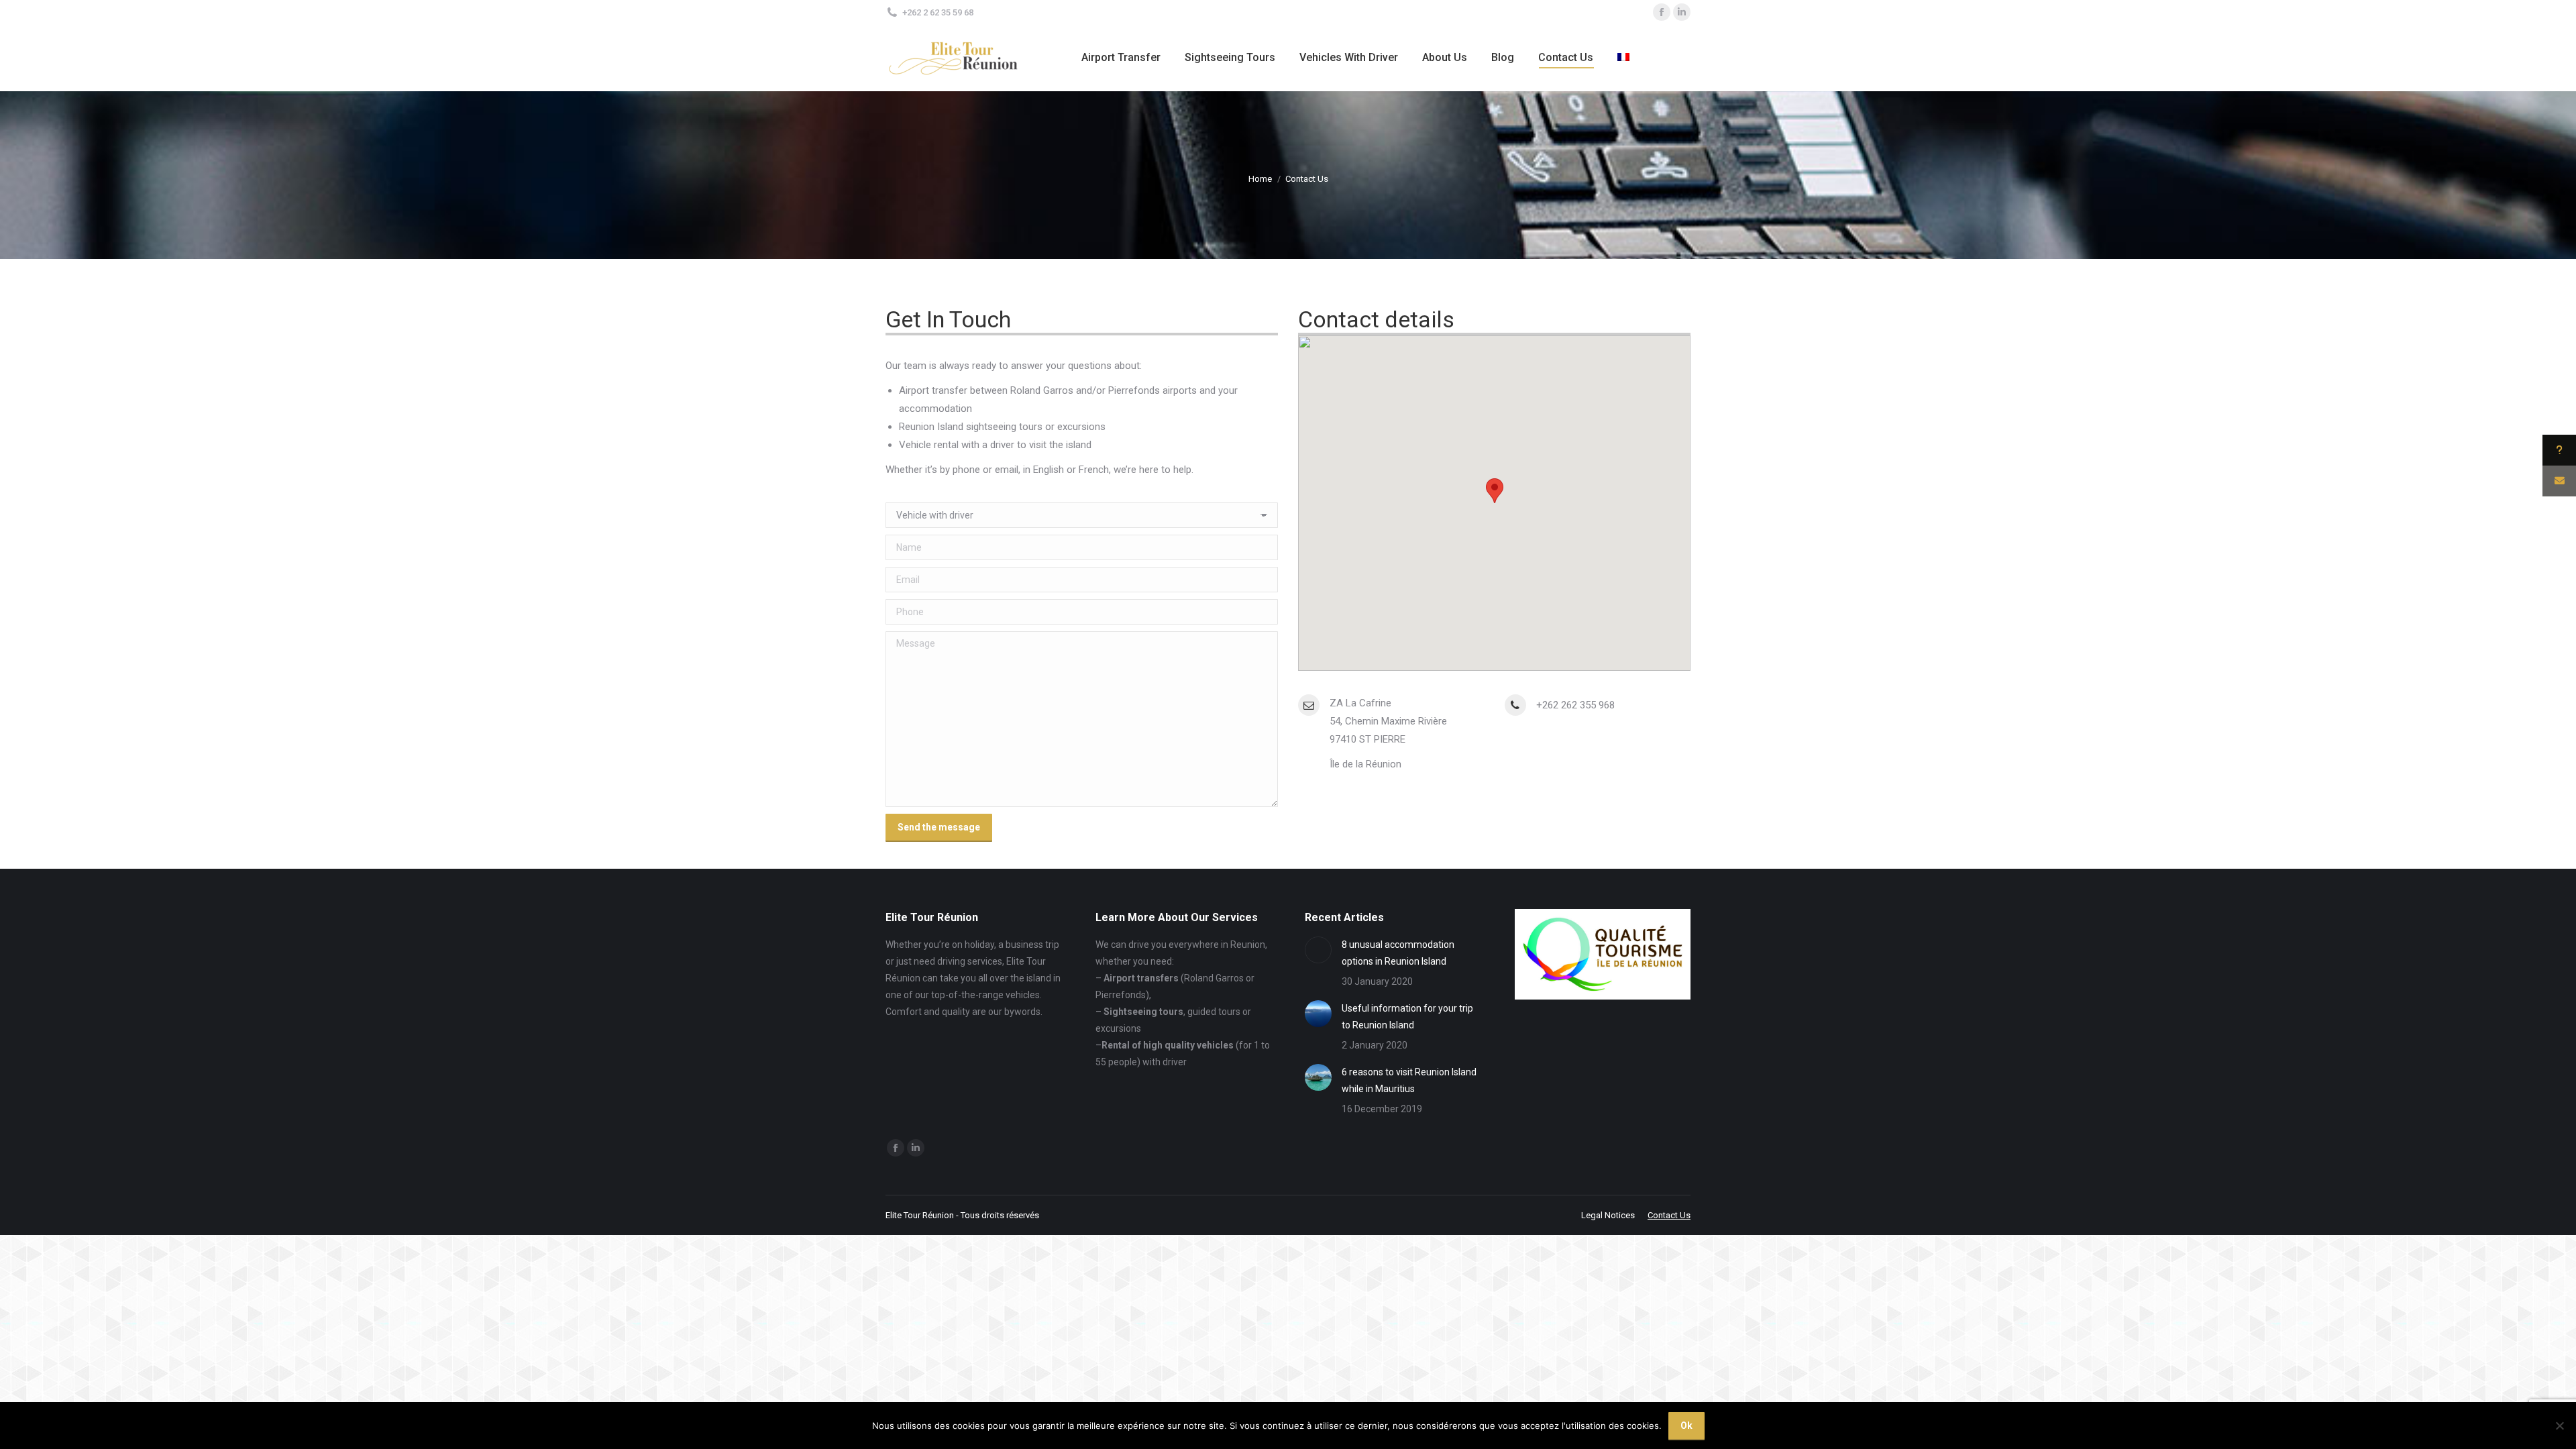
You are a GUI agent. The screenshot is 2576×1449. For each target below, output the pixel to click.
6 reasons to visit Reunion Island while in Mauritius (1409, 1080)
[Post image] (1318, 950)
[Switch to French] (1625, 58)
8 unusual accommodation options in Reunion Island (1398, 953)
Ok (1686, 1426)
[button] (1495, 491)
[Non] (2559, 1426)
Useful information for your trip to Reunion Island (1407, 1017)
